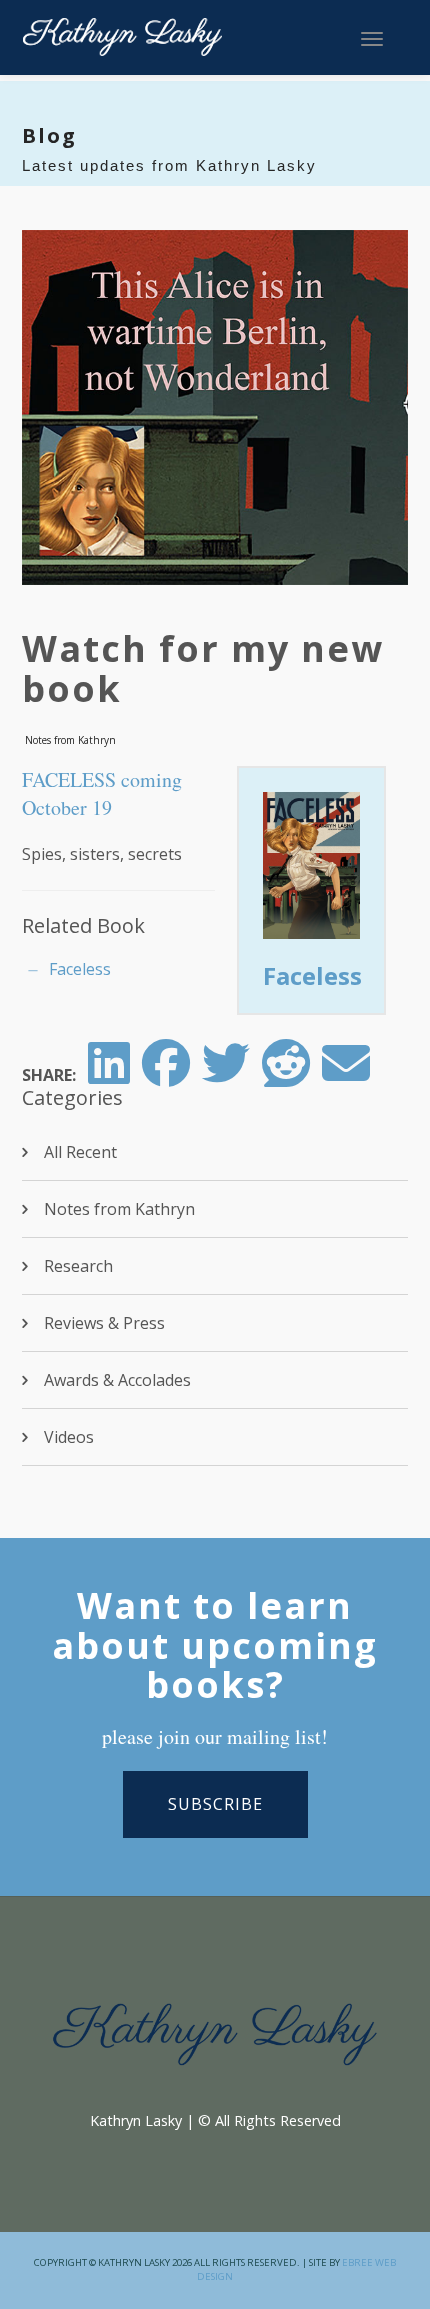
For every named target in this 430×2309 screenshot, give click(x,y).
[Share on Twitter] (226, 1075)
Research (78, 1266)
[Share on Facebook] (166, 1075)
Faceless (80, 969)
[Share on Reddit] (286, 1075)
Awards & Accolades (117, 1380)
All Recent (80, 1152)
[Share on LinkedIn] (109, 1075)
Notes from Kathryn (70, 740)
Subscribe (215, 1804)
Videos (69, 1437)
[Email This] (346, 1075)
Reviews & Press (104, 1323)
